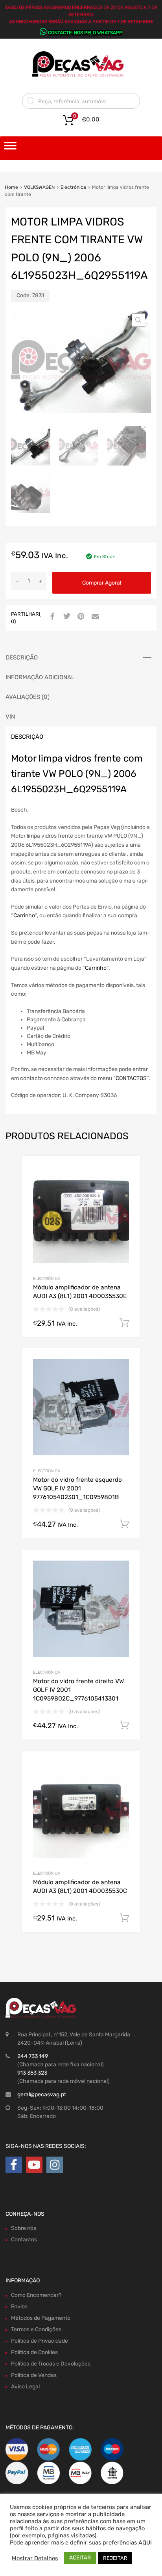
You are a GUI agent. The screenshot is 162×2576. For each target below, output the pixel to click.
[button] (138, 320)
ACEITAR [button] (80, 2558)
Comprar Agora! (102, 583)
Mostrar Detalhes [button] (35, 2558)
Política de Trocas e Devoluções (51, 2364)
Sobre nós (24, 2228)
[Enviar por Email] (94, 617)
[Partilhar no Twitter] (66, 617)
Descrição (22, 658)
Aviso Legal (25, 2387)
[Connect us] (14, 2165)
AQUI (145, 2542)
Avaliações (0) (28, 697)
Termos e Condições (36, 2329)
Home (11, 187)
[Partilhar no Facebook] (52, 617)
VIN (10, 717)
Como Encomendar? (36, 2295)
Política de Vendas (34, 2375)
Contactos (24, 2240)
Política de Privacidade (40, 2341)
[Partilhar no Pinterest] (80, 617)
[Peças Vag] (81, 76)
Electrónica (73, 187)
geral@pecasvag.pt (42, 2095)
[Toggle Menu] (10, 148)
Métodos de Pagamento (41, 2318)
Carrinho (24, 915)
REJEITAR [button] (115, 2558)
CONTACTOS (131, 1078)
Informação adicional (40, 677)
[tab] (81, 658)
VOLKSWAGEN (39, 187)
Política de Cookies (34, 2352)
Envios (19, 2307)
